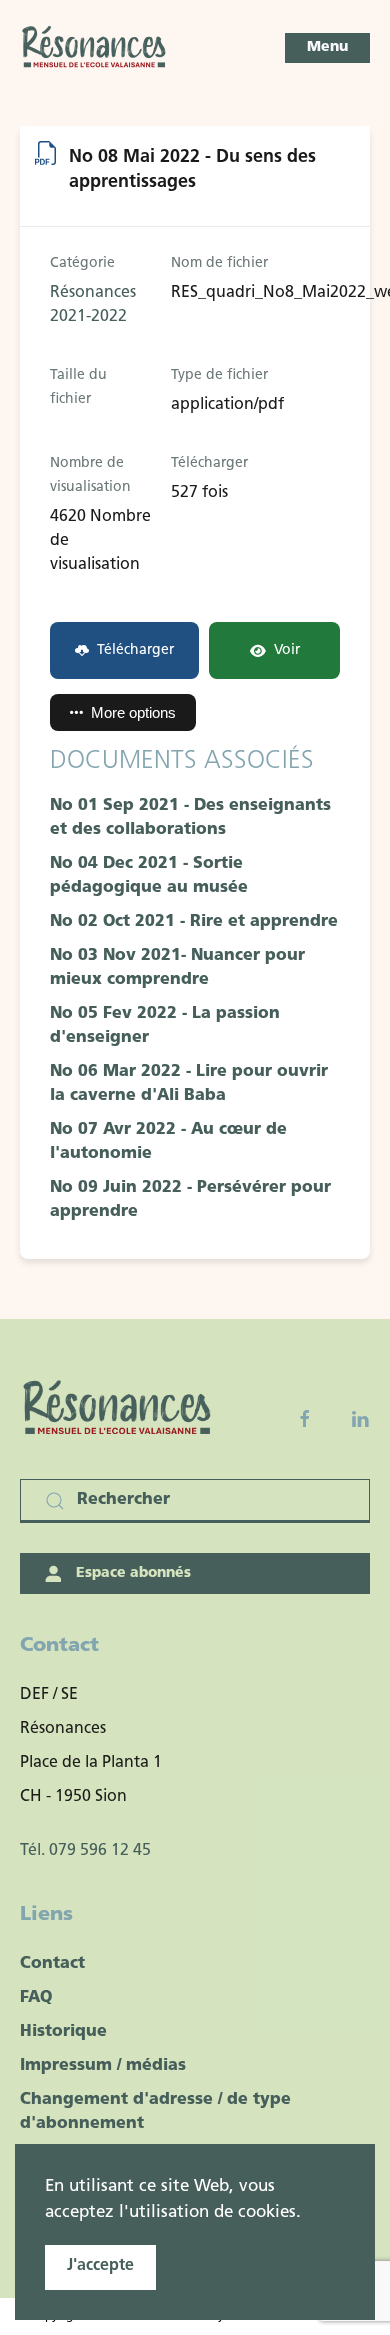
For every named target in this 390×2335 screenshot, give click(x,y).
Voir (287, 650)
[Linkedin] (360, 1419)
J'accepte (100, 2266)
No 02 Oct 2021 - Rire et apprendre (194, 922)
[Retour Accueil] (95, 48)
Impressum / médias (103, 2066)
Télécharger (135, 650)
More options (133, 712)
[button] (327, 48)
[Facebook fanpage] (305, 1419)
